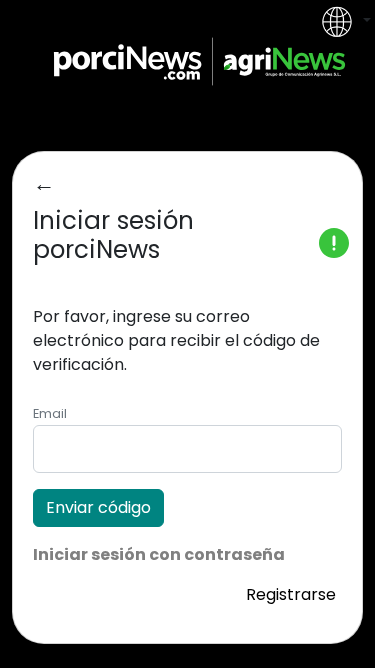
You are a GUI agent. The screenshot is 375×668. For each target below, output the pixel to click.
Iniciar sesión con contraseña (159, 554)
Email (50, 413)
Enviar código (98, 507)
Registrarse (291, 594)
